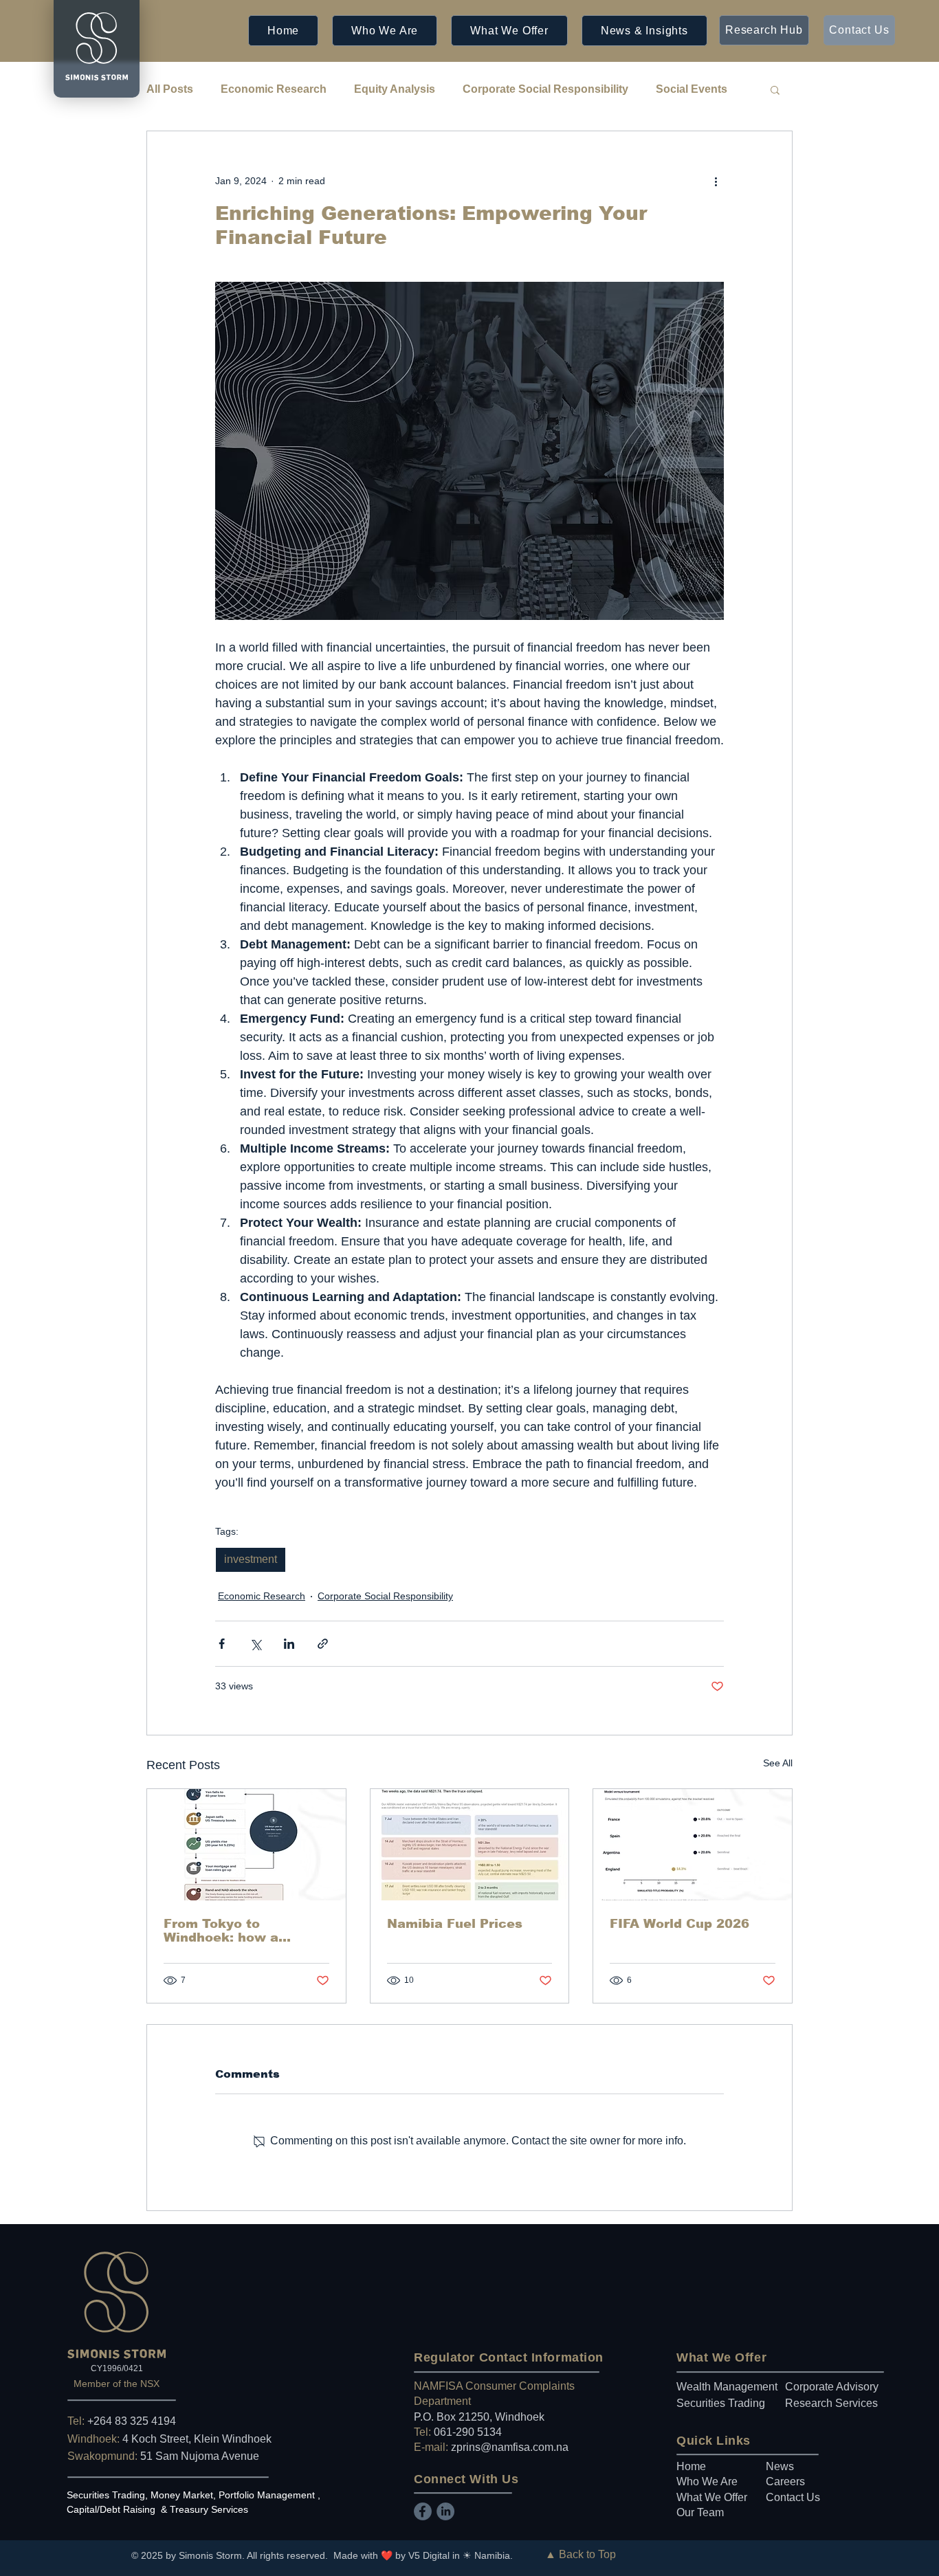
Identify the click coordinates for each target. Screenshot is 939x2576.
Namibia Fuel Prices (455, 1924)
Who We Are (707, 2481)
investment (251, 1559)
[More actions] (716, 181)
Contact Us (793, 2497)
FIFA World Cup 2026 (680, 1924)
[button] (385, 31)
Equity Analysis (395, 89)
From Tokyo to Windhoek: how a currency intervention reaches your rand (237, 1931)
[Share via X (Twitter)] (255, 1644)
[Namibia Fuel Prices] (470, 1845)
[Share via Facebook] (222, 1644)
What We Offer (712, 2497)
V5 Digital (429, 2555)
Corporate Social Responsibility (545, 89)
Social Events (692, 89)
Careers (785, 2481)
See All (778, 1763)
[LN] (445, 2511)
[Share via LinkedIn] (289, 1644)
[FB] (423, 2511)
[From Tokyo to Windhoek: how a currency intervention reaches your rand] (246, 1845)
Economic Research (274, 89)
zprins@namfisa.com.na (510, 2447)
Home (691, 2466)
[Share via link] (323, 1644)
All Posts (170, 89)
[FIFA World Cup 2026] (693, 1845)
